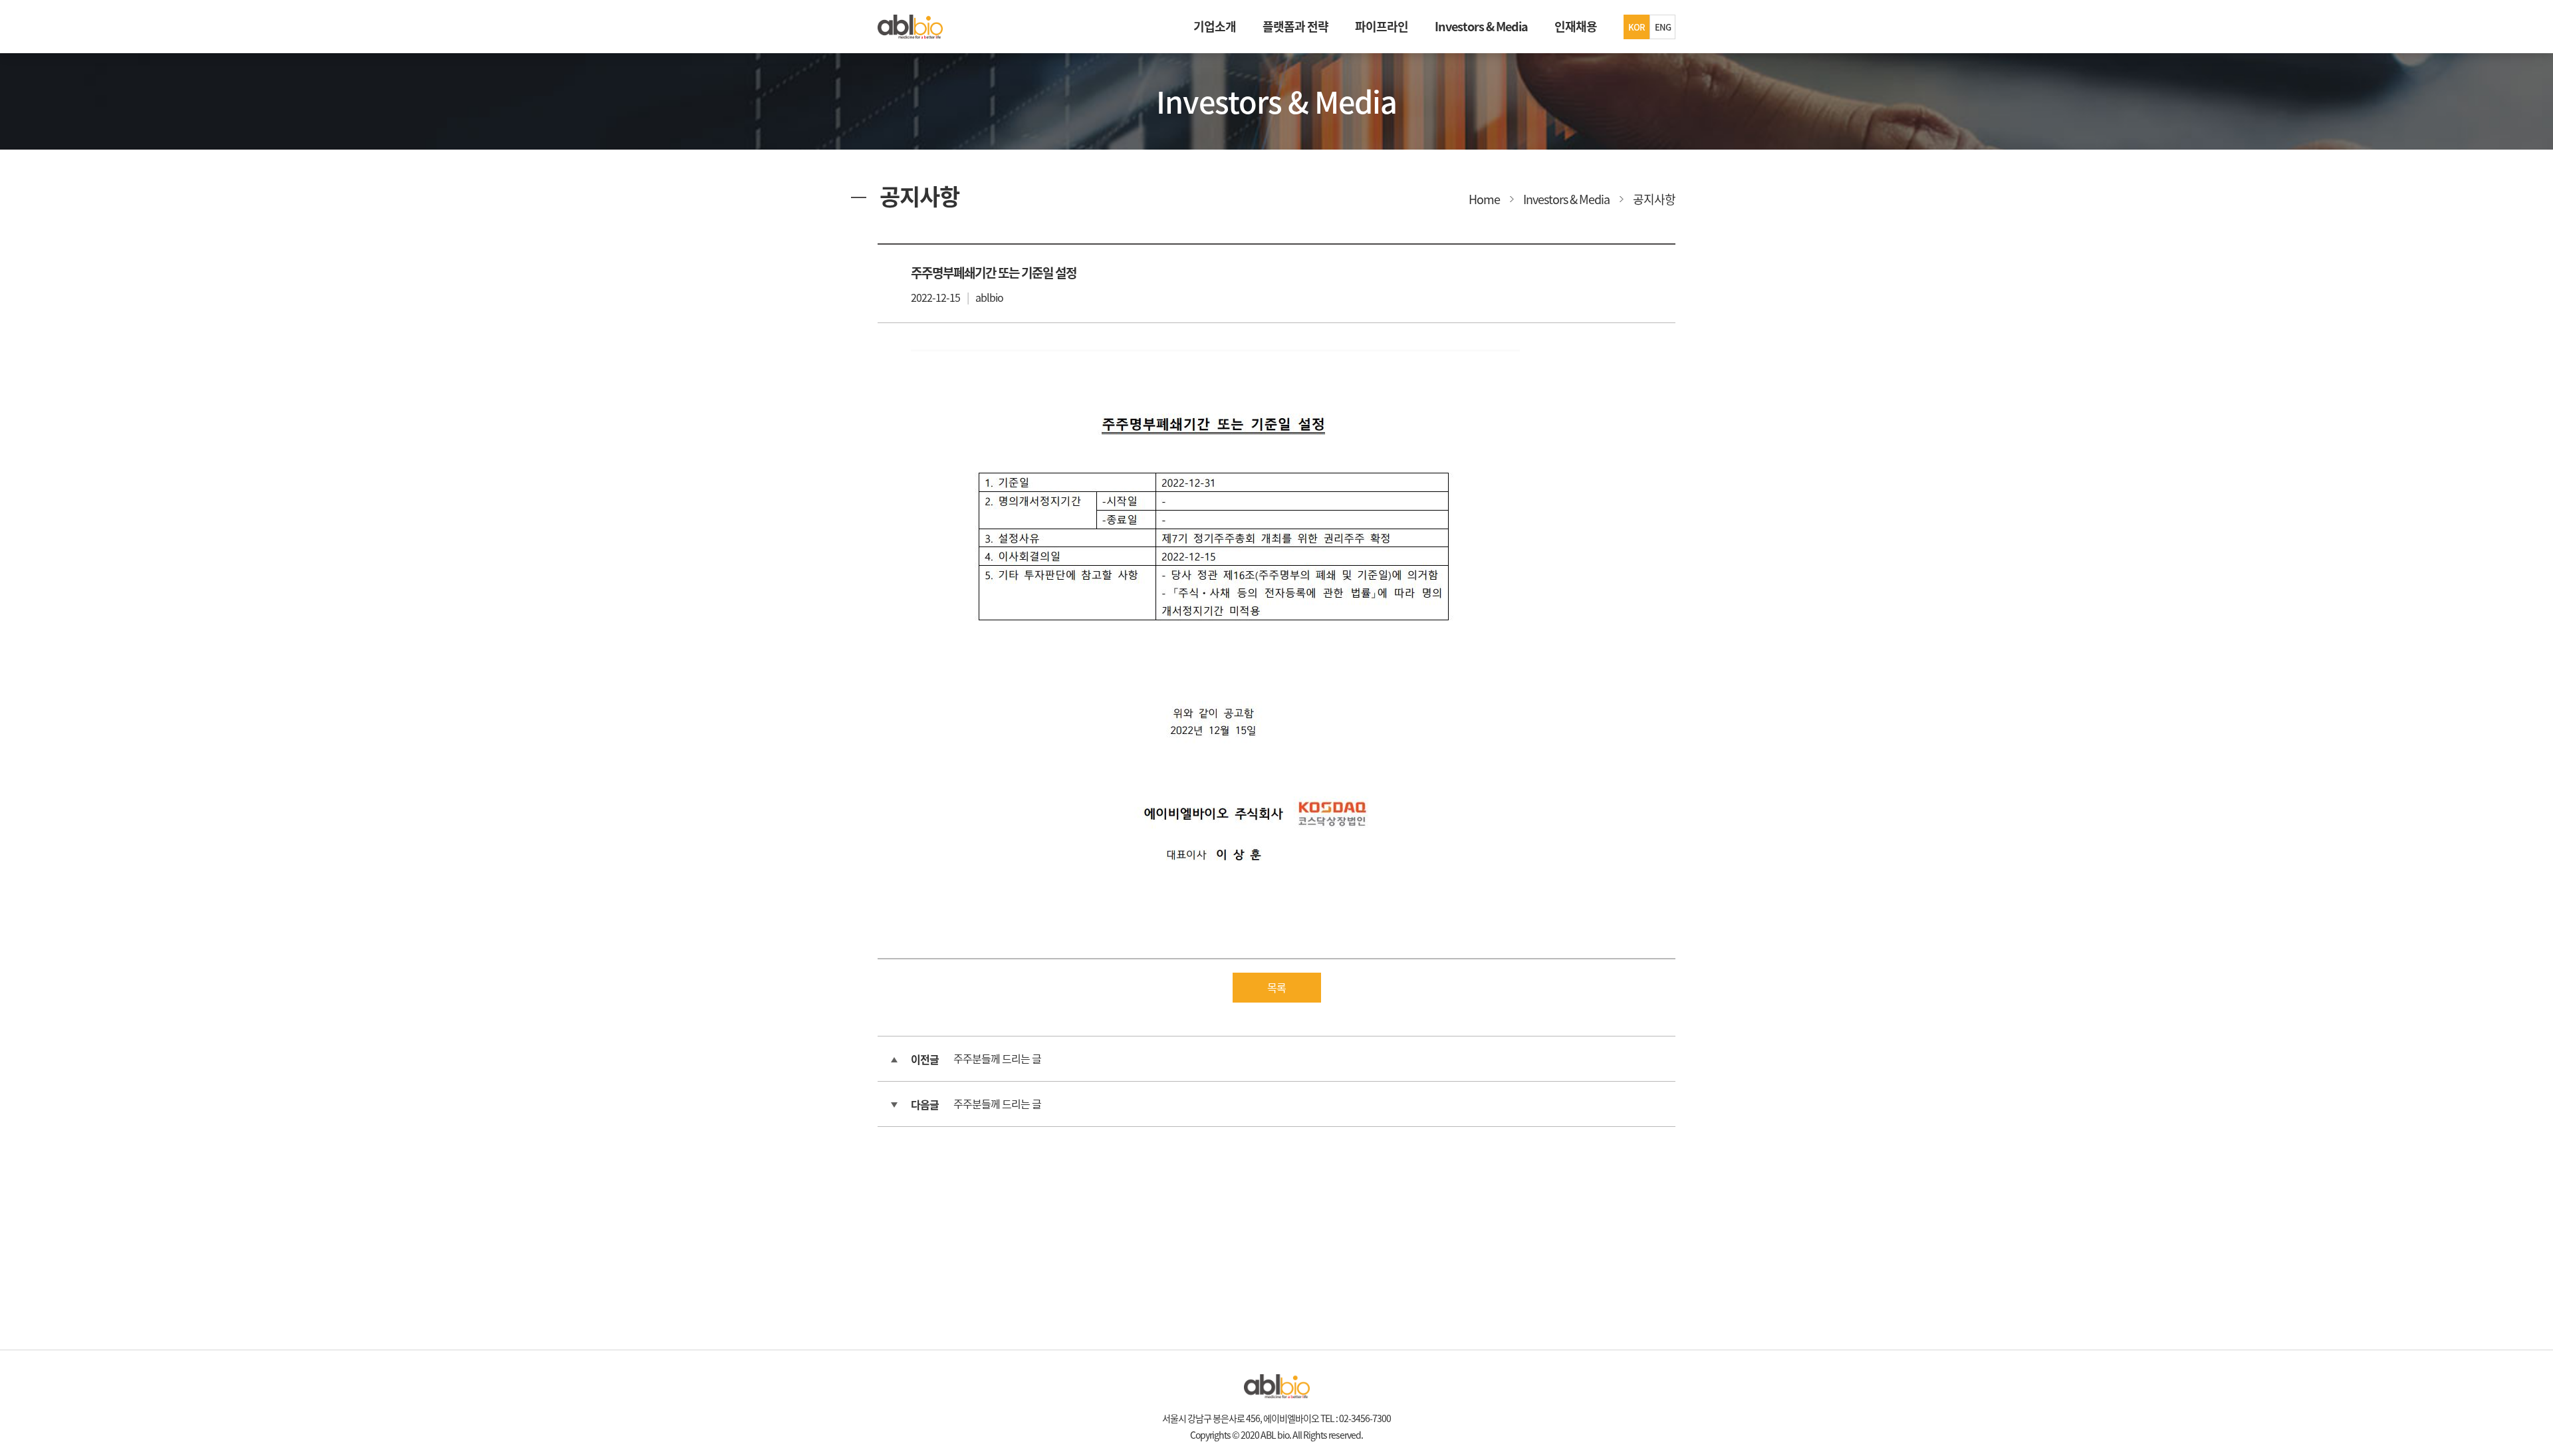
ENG (1663, 27)
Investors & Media (1481, 26)
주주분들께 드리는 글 (997, 1058)
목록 (1276, 987)
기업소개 (1215, 26)
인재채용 (1576, 26)
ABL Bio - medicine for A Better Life (911, 27)
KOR (1637, 27)
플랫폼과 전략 (1295, 26)
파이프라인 (1382, 26)
